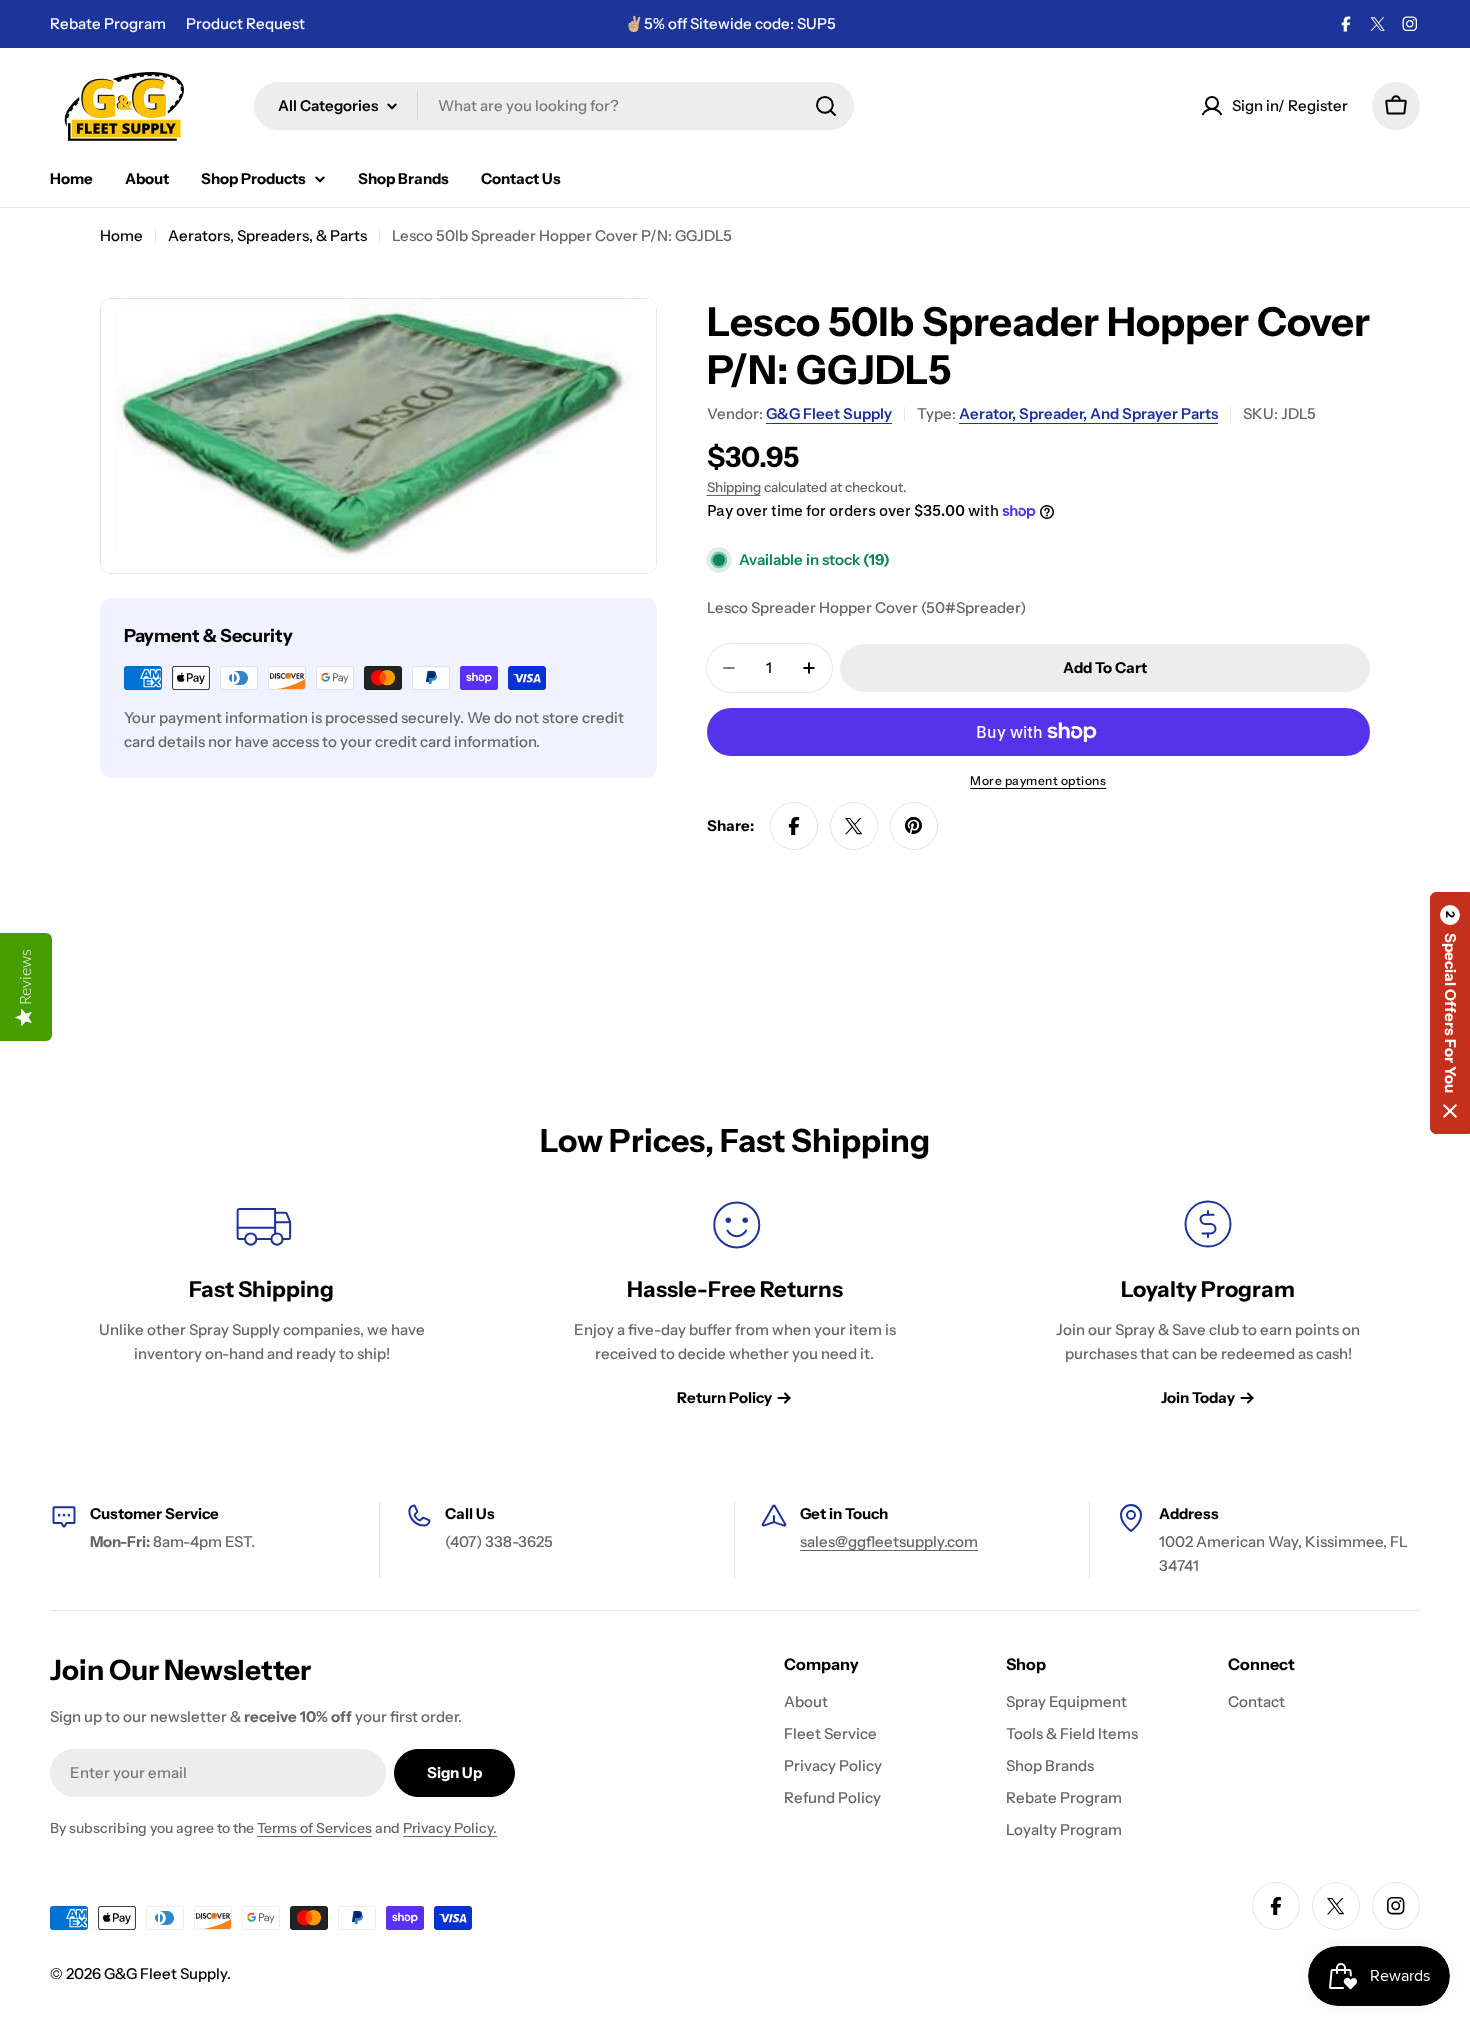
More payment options (1038, 780)
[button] (1450, 1013)
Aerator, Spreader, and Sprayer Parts (1088, 413)
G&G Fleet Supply (829, 413)
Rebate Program (108, 23)
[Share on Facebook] (794, 826)
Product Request (245, 23)
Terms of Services (314, 1828)
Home (121, 235)
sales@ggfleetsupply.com (889, 1541)
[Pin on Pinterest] (914, 826)
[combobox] (554, 106)
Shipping (734, 487)
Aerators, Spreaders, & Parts (267, 235)
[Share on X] (854, 826)
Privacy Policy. (450, 1828)
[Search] (826, 106)
